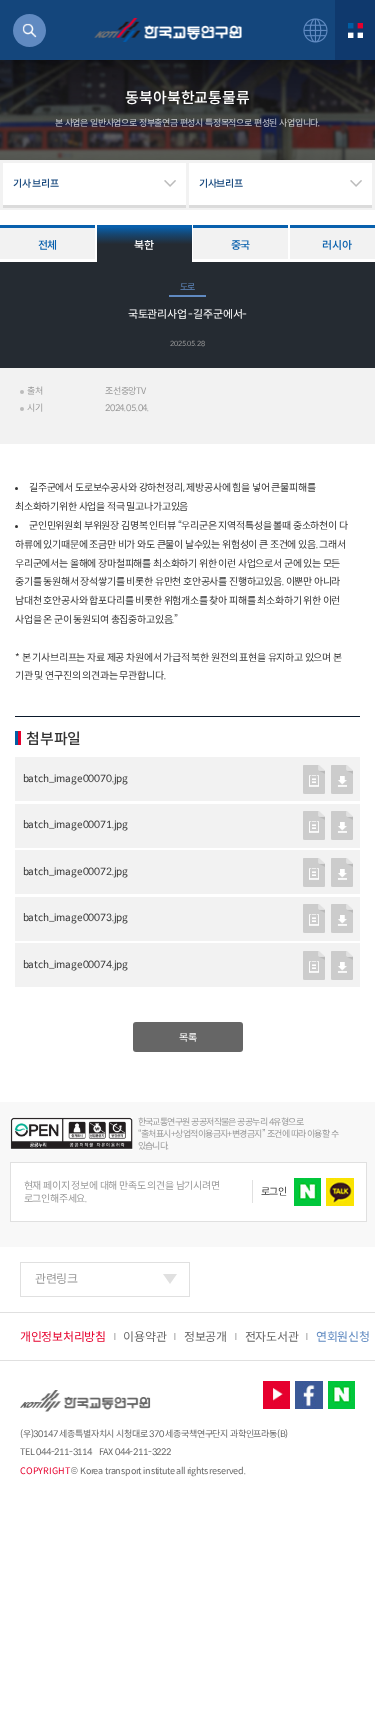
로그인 (274, 1191)
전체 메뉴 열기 (355, 30)
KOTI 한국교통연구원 (167, 30)
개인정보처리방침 (63, 1336)
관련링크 (56, 1278)
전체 (47, 245)
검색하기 (29, 30)
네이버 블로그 (342, 1395)
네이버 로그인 (308, 1192)
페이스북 (309, 1395)
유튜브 (277, 1395)
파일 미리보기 (314, 779)
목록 (188, 1037)
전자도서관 (272, 1336)
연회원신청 (343, 1336)
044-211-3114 (63, 1452)
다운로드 (342, 779)
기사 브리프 (36, 183)
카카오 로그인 (340, 1192)
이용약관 (144, 1336)
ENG (315, 30)
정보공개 (205, 1336)
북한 (143, 245)
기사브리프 (221, 183)
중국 (240, 245)
